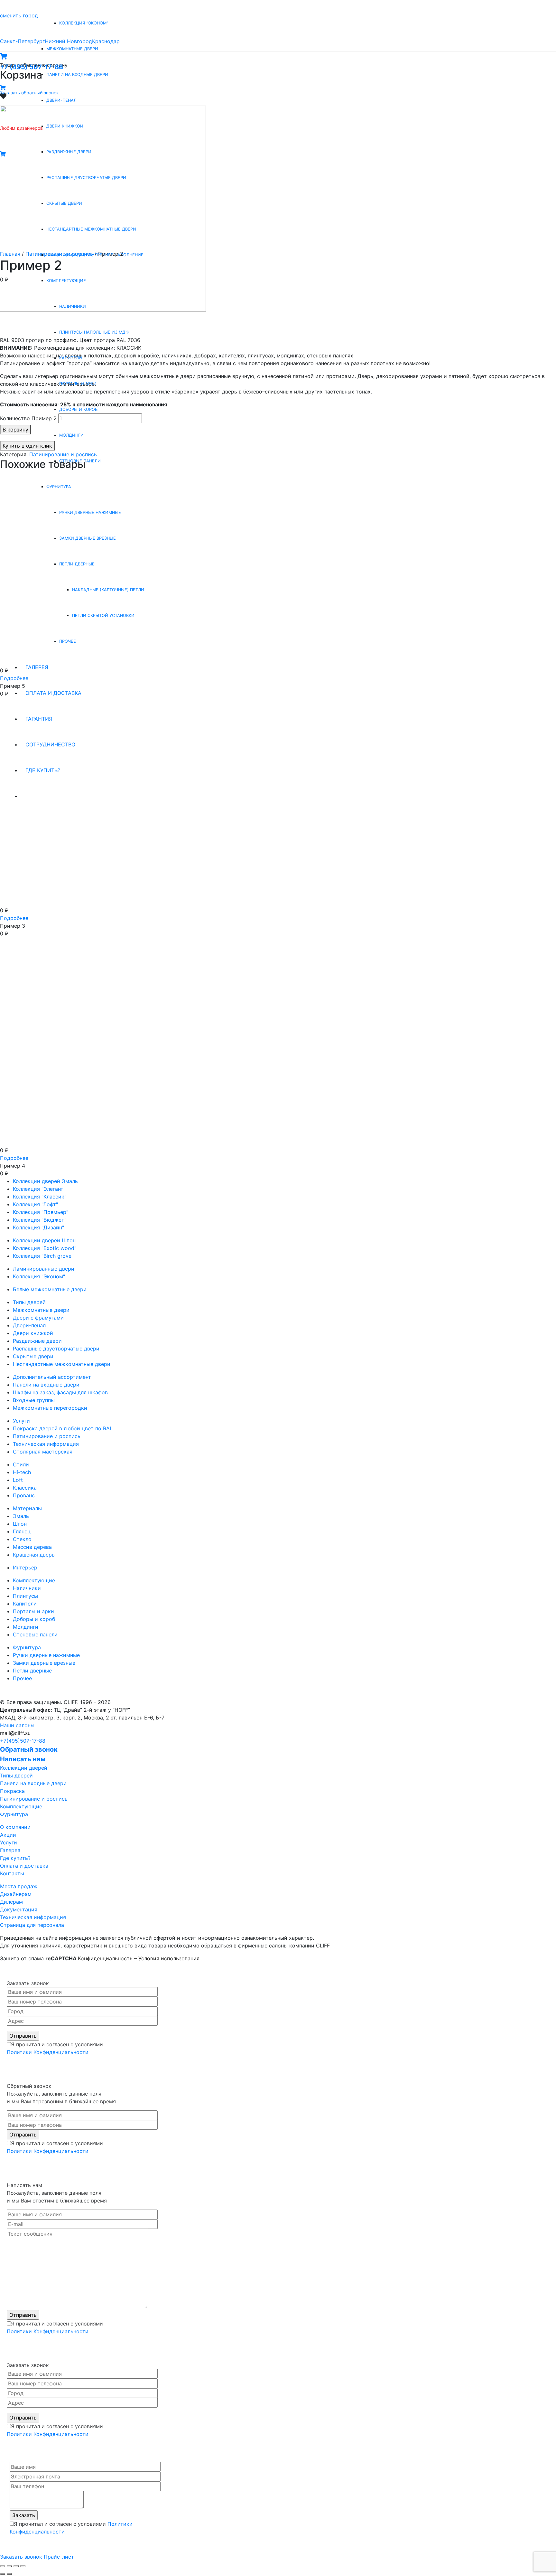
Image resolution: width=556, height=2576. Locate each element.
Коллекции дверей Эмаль (45, 1181)
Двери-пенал (29, 1325)
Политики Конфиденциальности (48, 2052)
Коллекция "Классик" (40, 1197)
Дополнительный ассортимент (52, 1377)
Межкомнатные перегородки (50, 1408)
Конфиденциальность (105, 1958)
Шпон (20, 1524)
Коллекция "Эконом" (39, 1276)
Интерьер (25, 1567)
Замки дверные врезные (44, 1663)
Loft (18, 1480)
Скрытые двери (33, 1356)
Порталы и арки (33, 1611)
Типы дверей (29, 1302)
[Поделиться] (9, 2566)
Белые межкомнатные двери (50, 1289)
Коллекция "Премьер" (41, 1212)
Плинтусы (25, 1596)
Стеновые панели (35, 1634)
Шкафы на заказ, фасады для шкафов (60, 1392)
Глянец (22, 1531)
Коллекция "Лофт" (35, 1204)
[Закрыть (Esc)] (3, 2566)
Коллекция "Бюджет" (40, 1220)
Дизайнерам (16, 1894)
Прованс (24, 1495)
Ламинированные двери (44, 1269)
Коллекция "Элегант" (39, 1189)
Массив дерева (32, 1547)
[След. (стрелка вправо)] (9, 2574)
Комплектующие (34, 1580)
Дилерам (11, 1902)
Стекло (22, 1539)
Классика (25, 1488)
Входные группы (34, 1400)
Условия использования (169, 1958)
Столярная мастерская (43, 1452)
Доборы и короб (34, 1619)
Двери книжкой (33, 1333)
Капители (25, 1604)
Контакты (12, 1873)
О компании (15, 1827)
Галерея (10, 1850)
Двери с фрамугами (38, 1318)
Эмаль (21, 1516)
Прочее (22, 1678)
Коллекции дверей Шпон (44, 1240)
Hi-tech (22, 1472)
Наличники (27, 1588)
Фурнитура (27, 1647)
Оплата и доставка (24, 1866)
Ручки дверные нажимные (46, 1655)
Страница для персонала (32, 1925)
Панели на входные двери (46, 1385)
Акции (8, 1835)
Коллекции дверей (24, 1768)
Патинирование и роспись (47, 1436)
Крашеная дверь (34, 1555)
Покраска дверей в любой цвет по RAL (63, 1428)
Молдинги (26, 1627)
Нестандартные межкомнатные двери (62, 1364)
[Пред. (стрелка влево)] (3, 2574)
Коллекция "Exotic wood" (45, 1248)
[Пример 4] (97, 1049)
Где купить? (15, 1858)
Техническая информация (46, 1444)
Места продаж (19, 1886)
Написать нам (23, 1759)
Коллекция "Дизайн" (38, 1227)
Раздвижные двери (37, 1341)
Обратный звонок (29, 1749)
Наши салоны (17, 1725)
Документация (19, 1909)
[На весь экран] (16, 2566)
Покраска (12, 1791)
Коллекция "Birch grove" (43, 1256)
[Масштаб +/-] (23, 2566)
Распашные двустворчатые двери (56, 1349)
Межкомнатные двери (41, 1310)
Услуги (21, 1421)
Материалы (27, 1508)
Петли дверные (32, 1671)
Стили (21, 1464)
